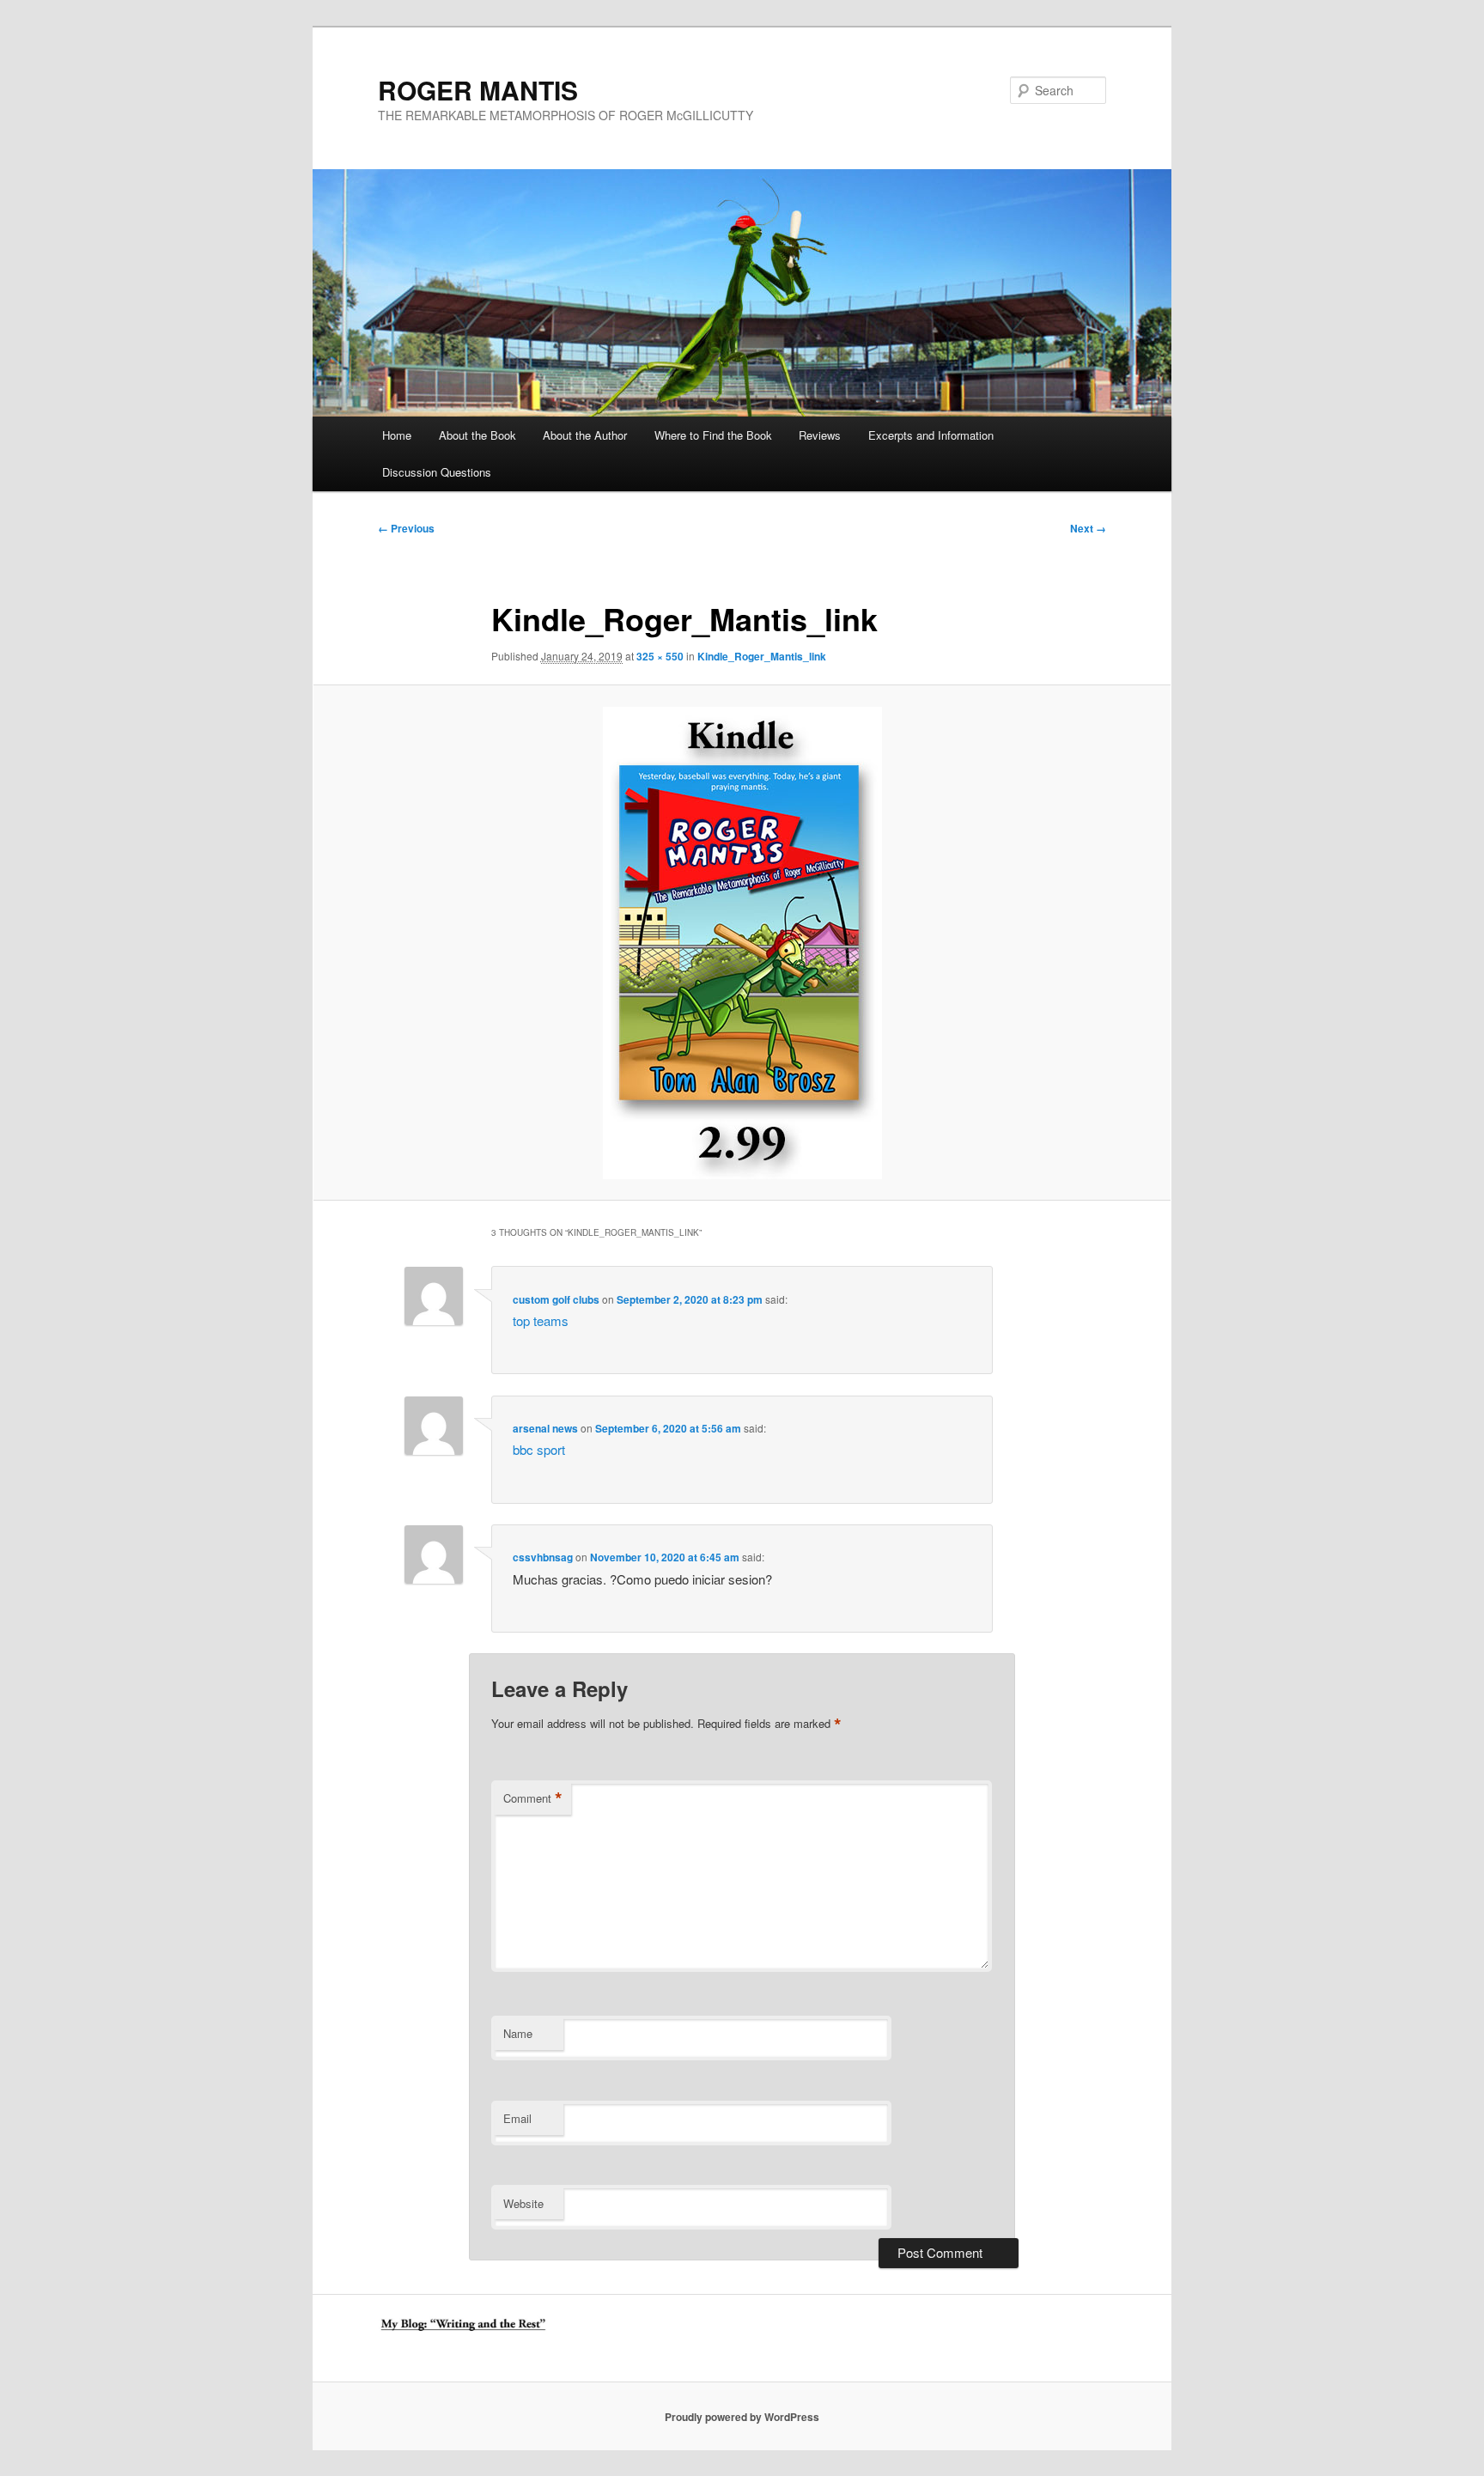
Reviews (820, 435)
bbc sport (539, 1449)
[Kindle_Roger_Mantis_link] (742, 943)
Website (523, 2203)
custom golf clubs (556, 1299)
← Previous (406, 528)
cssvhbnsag (543, 1557)
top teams (541, 1320)
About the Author (585, 435)
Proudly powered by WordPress (742, 2417)
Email (517, 2118)
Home (397, 435)
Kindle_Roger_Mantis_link (762, 656)
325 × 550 (660, 656)
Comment (533, 1798)
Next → (1088, 528)
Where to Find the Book (713, 435)
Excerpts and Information (931, 435)
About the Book (477, 435)
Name (518, 2033)
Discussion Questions (437, 472)
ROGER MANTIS (478, 90)
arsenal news (545, 1428)
